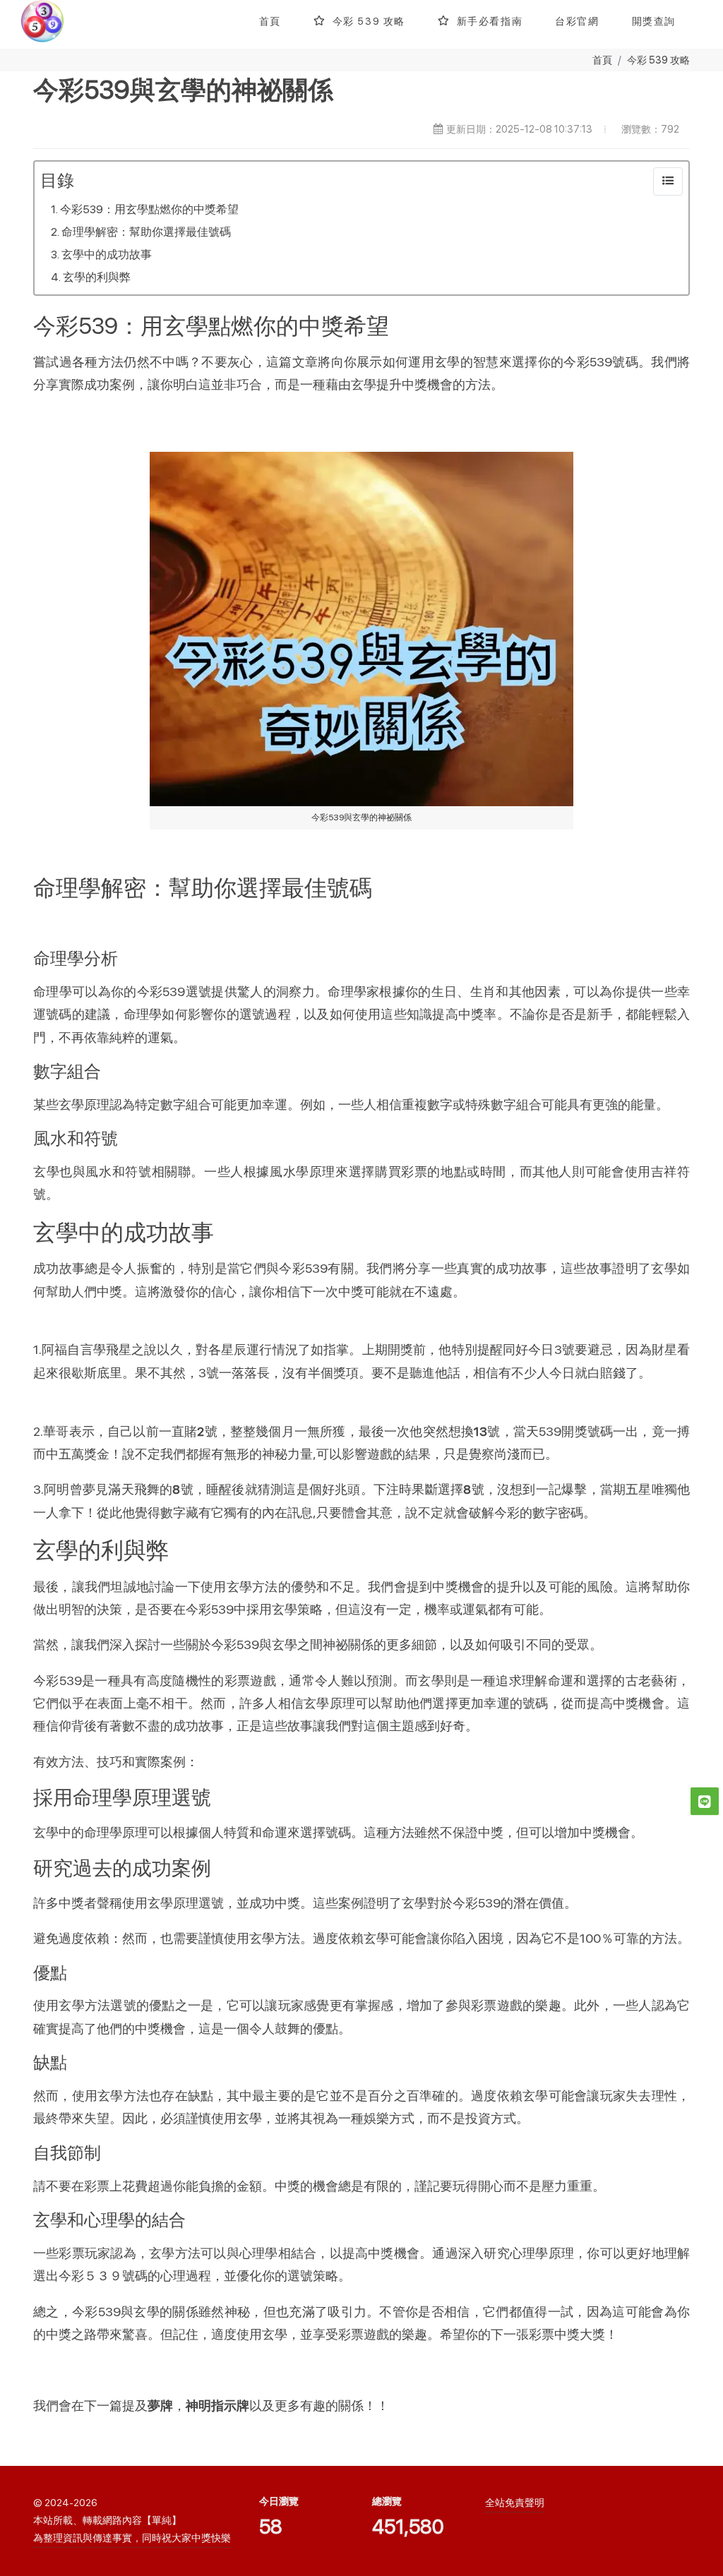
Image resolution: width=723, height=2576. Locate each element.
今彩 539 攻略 (658, 60)
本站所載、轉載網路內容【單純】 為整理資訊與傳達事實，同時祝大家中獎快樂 (132, 2529)
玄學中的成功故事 (107, 254)
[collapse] (668, 181)
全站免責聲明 (515, 2503)
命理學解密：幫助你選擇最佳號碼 (146, 232)
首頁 (602, 60)
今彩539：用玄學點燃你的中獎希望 (149, 209)
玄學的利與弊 (97, 277)
